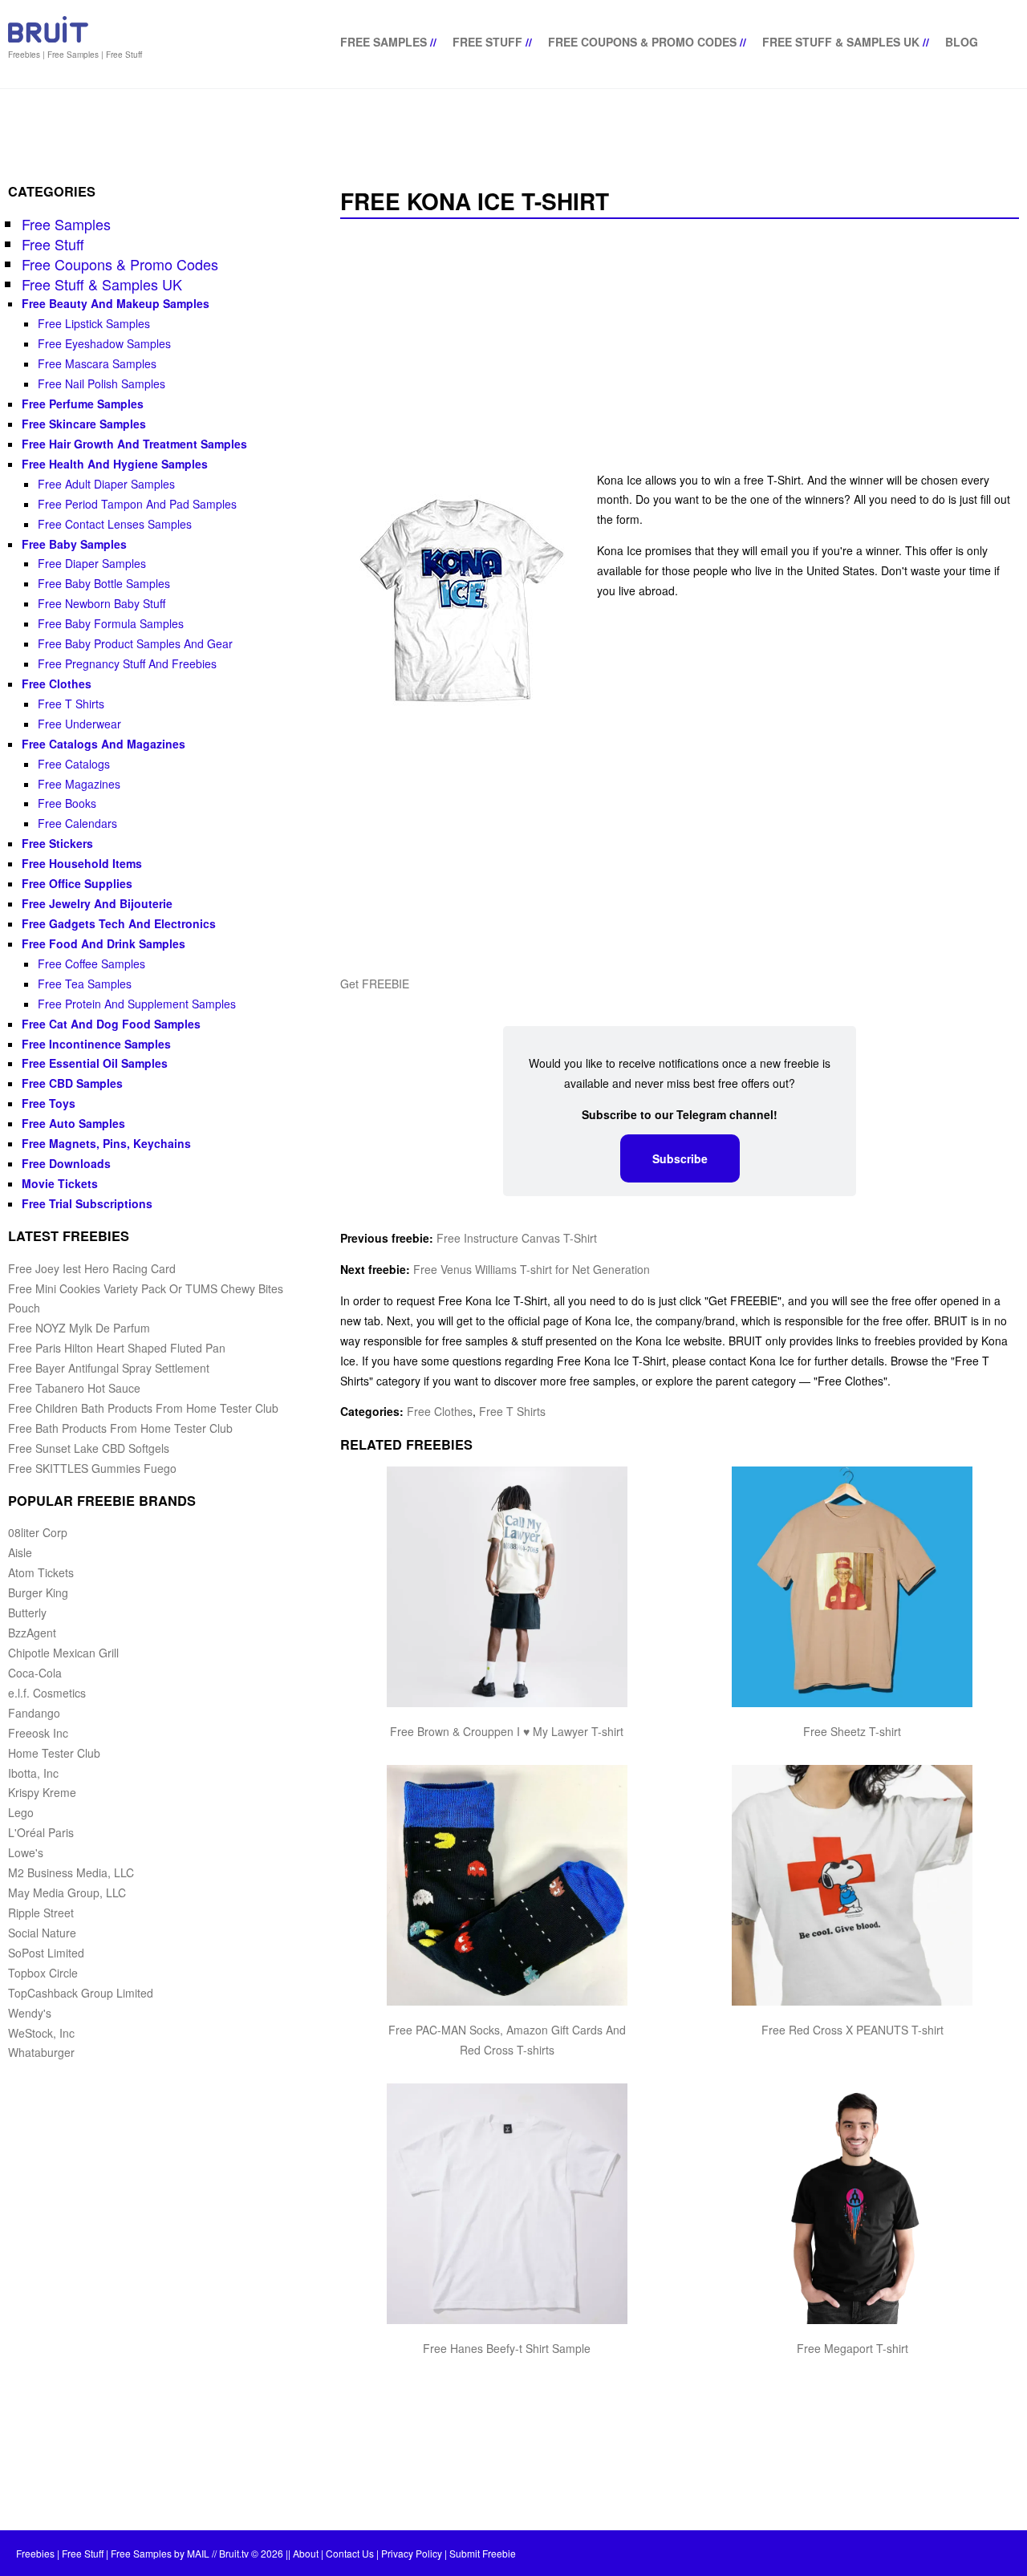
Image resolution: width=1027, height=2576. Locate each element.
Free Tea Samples (85, 984)
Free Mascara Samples (97, 363)
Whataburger (41, 2052)
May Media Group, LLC (67, 1892)
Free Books (67, 803)
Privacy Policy (412, 2553)
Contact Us (350, 2553)
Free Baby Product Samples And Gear (135, 643)
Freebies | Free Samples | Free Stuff (75, 55)
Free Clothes (440, 1411)
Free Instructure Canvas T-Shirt (517, 1238)
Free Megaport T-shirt (852, 2348)
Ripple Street (41, 1913)
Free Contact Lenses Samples (115, 524)
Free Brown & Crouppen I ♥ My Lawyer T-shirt (507, 1731)
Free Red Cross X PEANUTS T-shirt (852, 2030)
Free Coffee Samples (91, 963)
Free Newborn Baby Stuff (101, 603)
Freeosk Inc (38, 1733)
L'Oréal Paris (41, 1832)
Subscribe (680, 1158)
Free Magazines (79, 784)
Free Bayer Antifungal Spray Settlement (109, 1368)
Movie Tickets (60, 1183)
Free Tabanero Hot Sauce (74, 1388)
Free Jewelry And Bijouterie (97, 903)
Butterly (27, 1613)
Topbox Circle (43, 1973)
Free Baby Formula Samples (111, 623)
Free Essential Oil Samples (95, 1063)
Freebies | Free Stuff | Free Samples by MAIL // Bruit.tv (132, 2553)
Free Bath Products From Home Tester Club (120, 1428)
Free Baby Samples (74, 544)
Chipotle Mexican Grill (63, 1653)
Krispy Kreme (42, 1792)
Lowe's (26, 1852)
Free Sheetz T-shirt (852, 1731)
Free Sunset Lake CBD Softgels (89, 1448)
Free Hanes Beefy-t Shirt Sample (507, 2348)
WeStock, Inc (41, 2033)
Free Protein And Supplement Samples (137, 1004)
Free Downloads (66, 1163)
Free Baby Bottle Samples (104, 583)
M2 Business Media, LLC (71, 1872)
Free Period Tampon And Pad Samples (137, 504)
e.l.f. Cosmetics (47, 1693)
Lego (21, 1812)
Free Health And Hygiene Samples (115, 464)
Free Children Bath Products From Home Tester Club (143, 1408)
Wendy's (30, 2013)
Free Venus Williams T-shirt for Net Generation (532, 1269)
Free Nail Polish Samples (101, 383)
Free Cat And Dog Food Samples (111, 1024)
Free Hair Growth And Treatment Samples (134, 444)
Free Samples (384, 42)
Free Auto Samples (73, 1123)
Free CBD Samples (72, 1083)
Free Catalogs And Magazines (104, 744)
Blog (962, 42)
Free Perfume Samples (83, 404)
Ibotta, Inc (33, 1773)
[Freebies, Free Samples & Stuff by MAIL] (48, 39)
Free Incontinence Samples (96, 1044)
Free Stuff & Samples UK (841, 42)
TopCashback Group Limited (81, 1993)
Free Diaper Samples (92, 563)
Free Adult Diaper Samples (106, 484)
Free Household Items (82, 863)
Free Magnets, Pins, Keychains (106, 1143)
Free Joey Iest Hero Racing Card (92, 1268)
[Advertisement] (680, 347)
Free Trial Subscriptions (87, 1203)
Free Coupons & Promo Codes (642, 42)
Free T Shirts (512, 1411)
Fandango (34, 1713)
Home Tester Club (54, 1753)
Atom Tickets (41, 1572)
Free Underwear (79, 724)
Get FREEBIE (375, 984)
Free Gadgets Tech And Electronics (119, 923)
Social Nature (42, 1933)
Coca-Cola (35, 1673)
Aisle (20, 1552)
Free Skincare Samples (84, 424)
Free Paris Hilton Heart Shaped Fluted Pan (117, 1348)
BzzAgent (32, 1633)
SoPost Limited (46, 1953)
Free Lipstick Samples (94, 323)
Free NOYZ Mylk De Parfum (79, 1328)
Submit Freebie (483, 2553)
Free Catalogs (74, 764)
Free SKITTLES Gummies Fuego (92, 1468)
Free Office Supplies (77, 883)
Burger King (38, 1592)
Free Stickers (57, 843)
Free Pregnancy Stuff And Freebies (127, 663)
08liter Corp (38, 1532)
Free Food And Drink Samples (104, 943)
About (306, 2553)
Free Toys (49, 1103)
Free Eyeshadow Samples (104, 343)
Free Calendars (77, 823)
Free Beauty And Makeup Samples (116, 303)
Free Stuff (487, 42)
